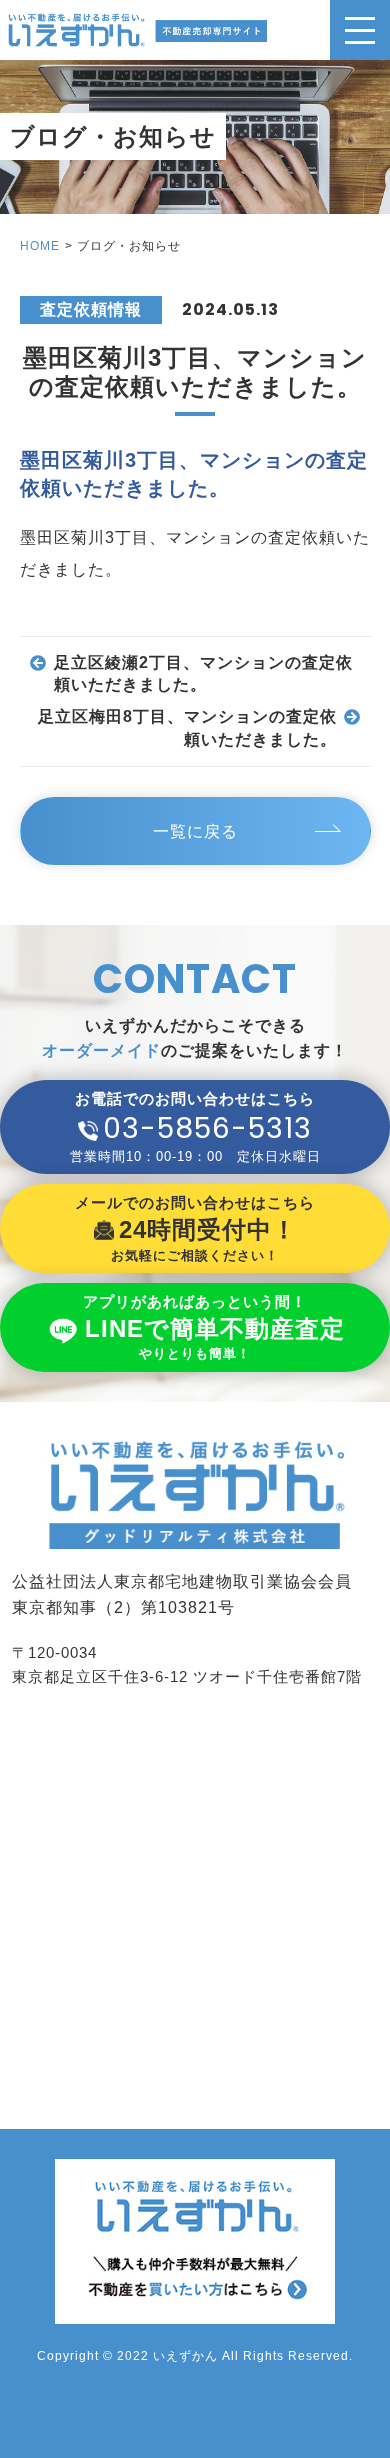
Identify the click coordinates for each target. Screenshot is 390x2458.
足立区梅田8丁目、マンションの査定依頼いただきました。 (187, 727)
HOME (40, 246)
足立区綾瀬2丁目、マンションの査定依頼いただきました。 (203, 673)
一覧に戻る (195, 831)
